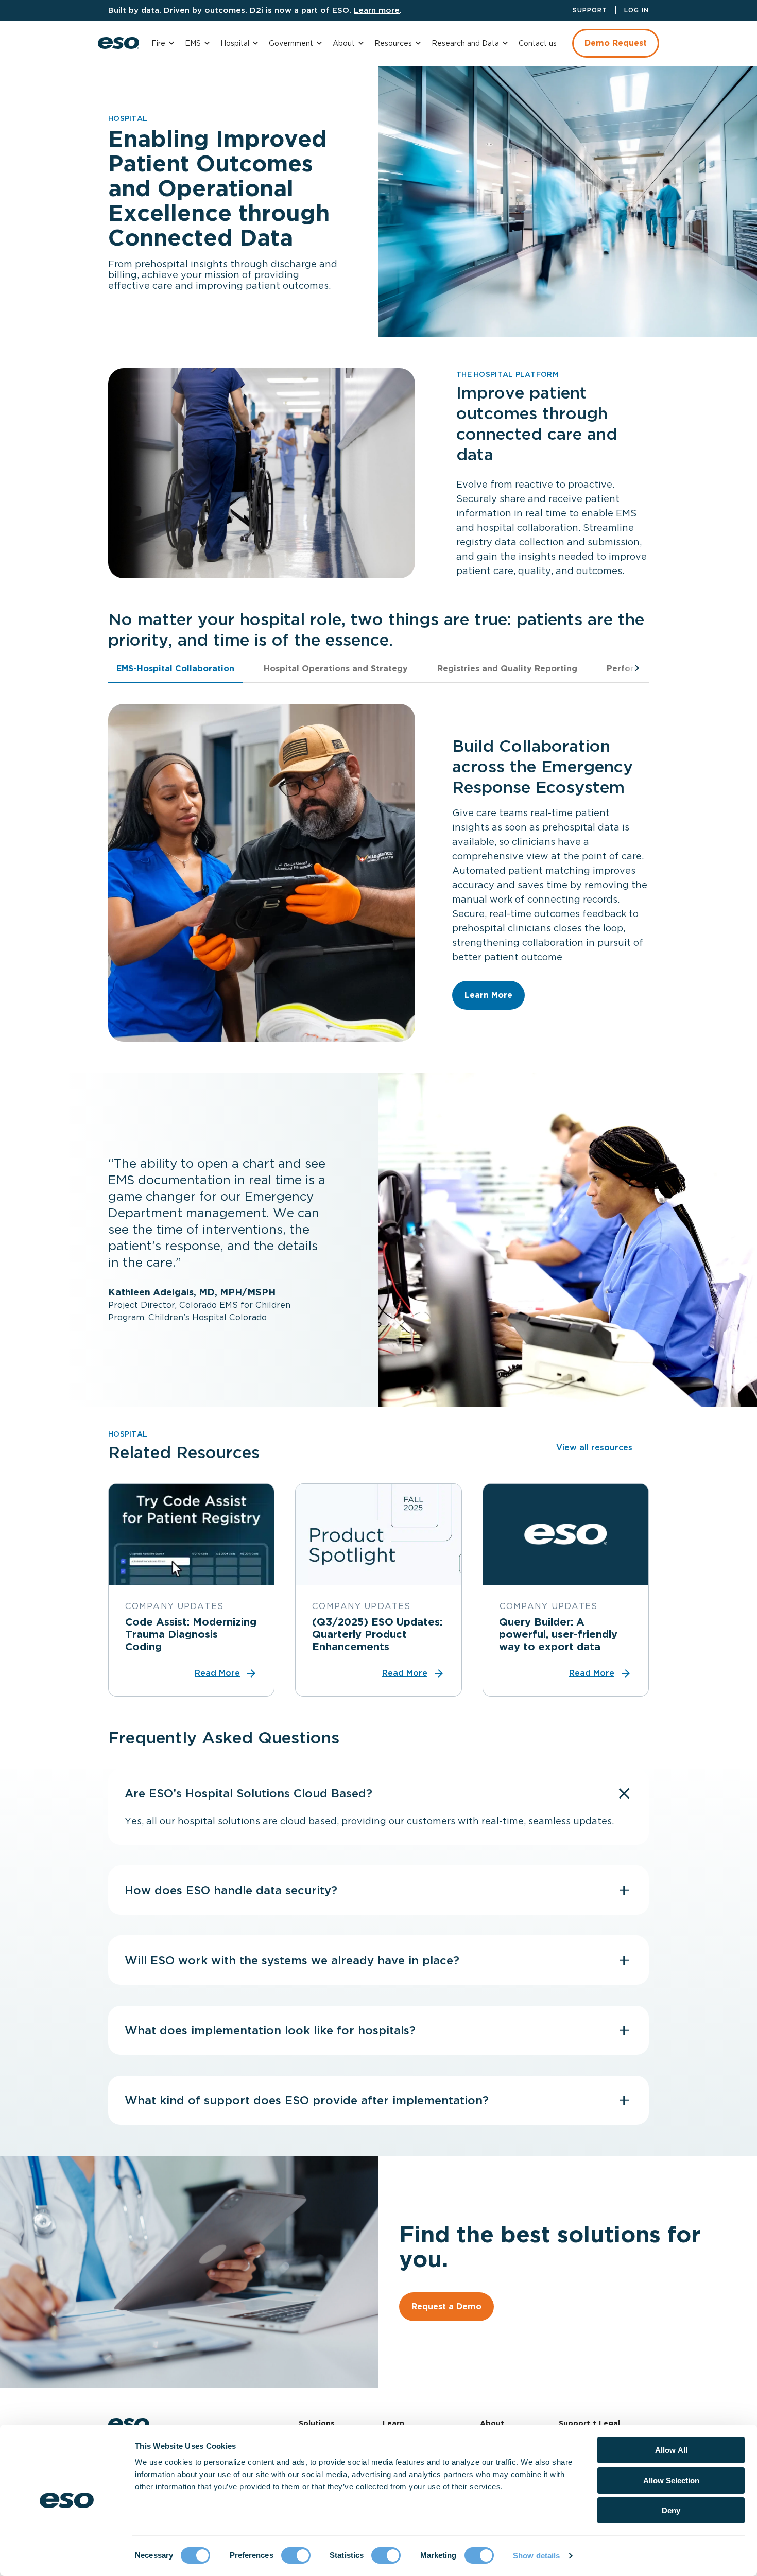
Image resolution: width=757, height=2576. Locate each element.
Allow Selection (671, 2480)
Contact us (538, 43)
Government (291, 43)
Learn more (377, 10)
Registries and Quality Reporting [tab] (507, 669)
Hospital (235, 43)
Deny (671, 2510)
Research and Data (465, 43)
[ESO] (118, 43)
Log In (636, 10)
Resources (393, 43)
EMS (193, 43)
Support (590, 10)
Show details (536, 2556)
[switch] (296, 2555)
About (344, 43)
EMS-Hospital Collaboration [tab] (175, 669)
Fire (158, 43)
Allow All (671, 2450)
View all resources (594, 1448)
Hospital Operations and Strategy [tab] (336, 669)
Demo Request (616, 43)
